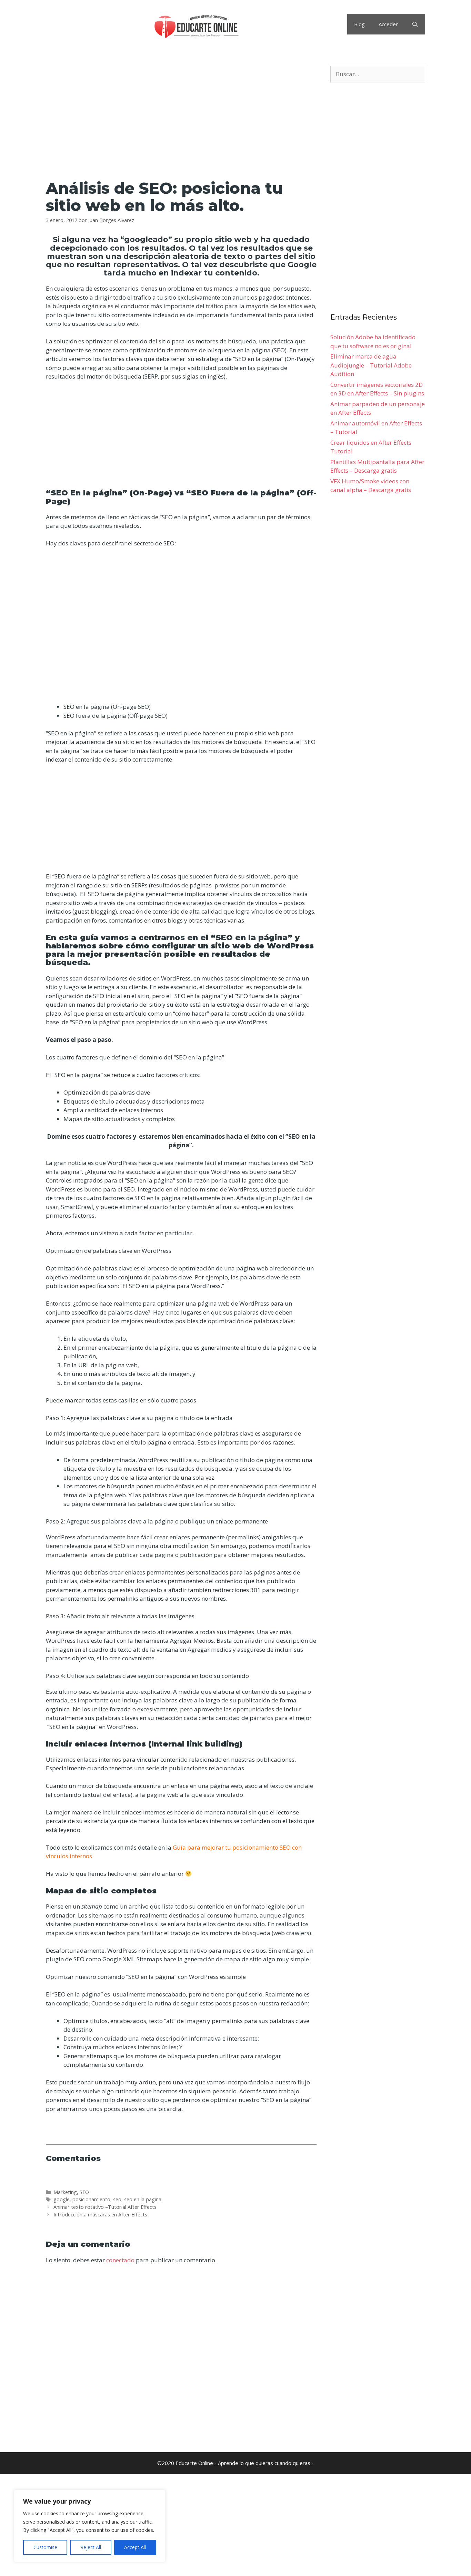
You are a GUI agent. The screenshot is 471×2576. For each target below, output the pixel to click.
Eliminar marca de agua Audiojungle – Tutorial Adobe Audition (371, 365)
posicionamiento (91, 2199)
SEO (84, 2192)
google (62, 2199)
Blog (359, 24)
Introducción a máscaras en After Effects (100, 2215)
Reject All (91, 2547)
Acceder (388, 24)
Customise (45, 2547)
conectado (120, 2260)
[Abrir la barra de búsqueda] (415, 24)
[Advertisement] (181, 117)
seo (117, 2199)
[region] (90, 2526)
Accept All (135, 2547)
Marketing (65, 2192)
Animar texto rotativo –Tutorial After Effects (105, 2207)
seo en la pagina (143, 2199)
